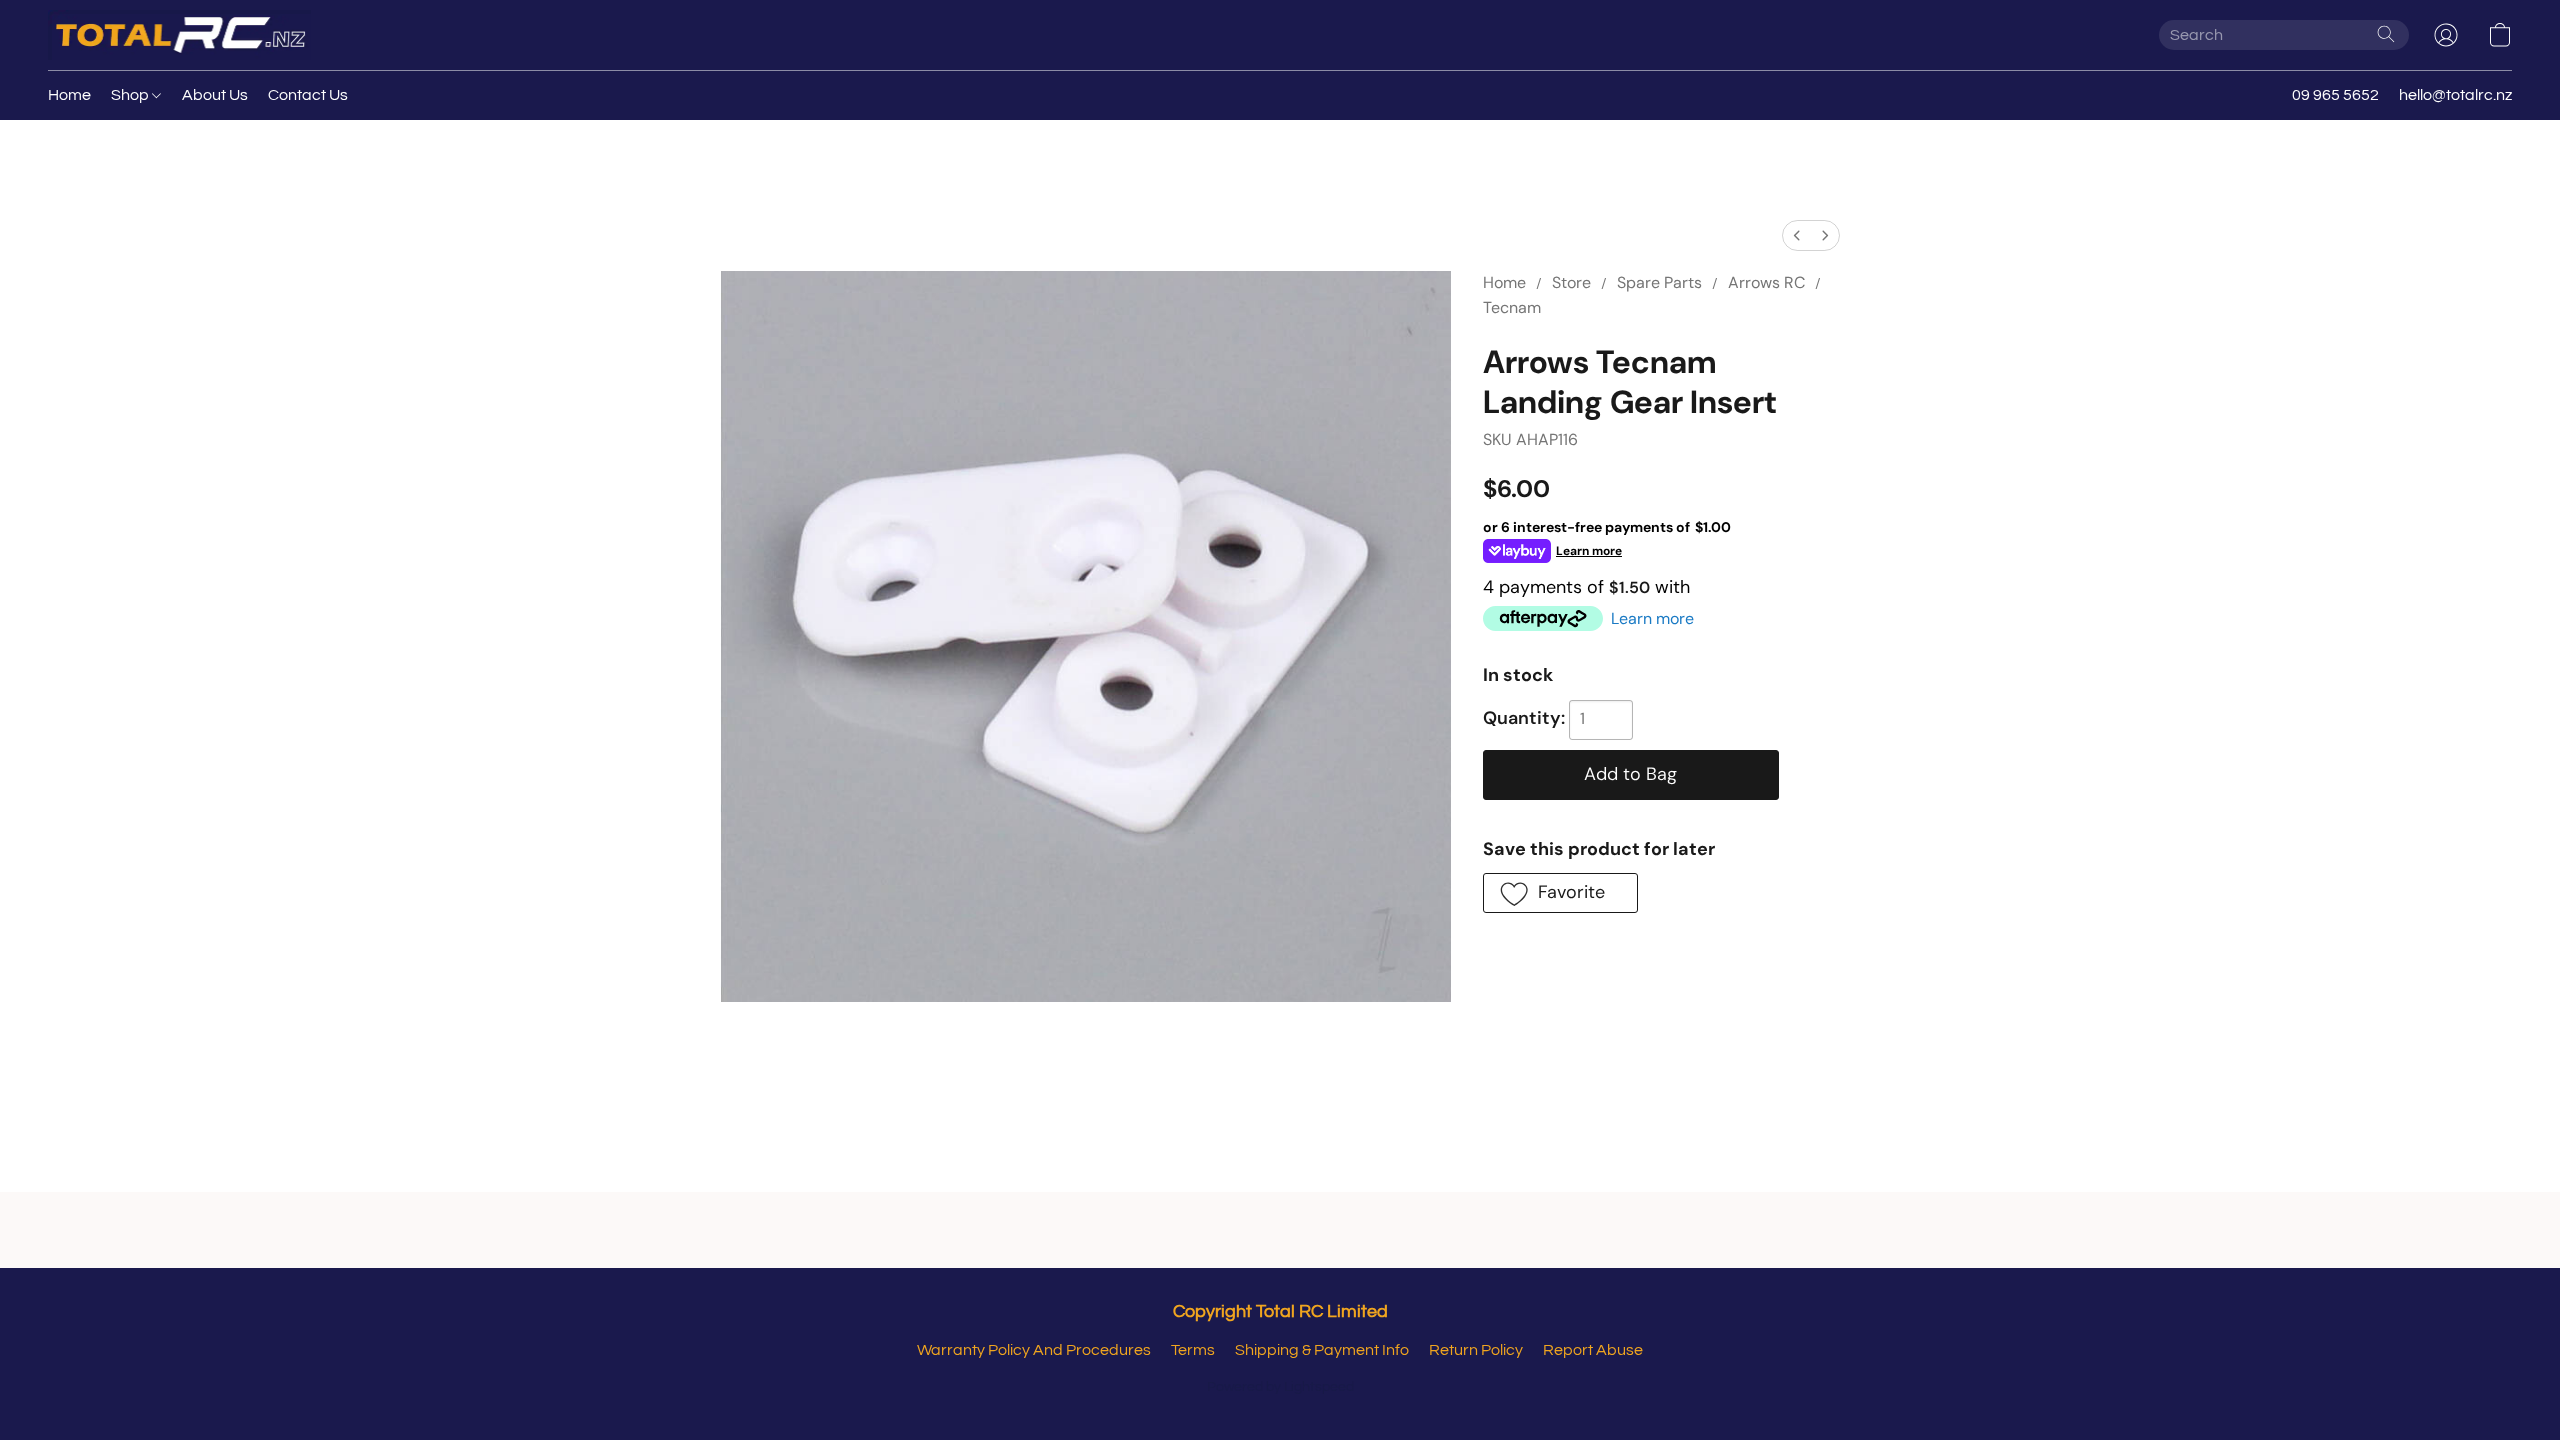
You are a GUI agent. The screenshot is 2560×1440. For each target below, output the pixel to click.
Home (69, 95)
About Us (215, 95)
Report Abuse (1593, 1350)
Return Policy (1476, 1350)
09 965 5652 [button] (2335, 95)
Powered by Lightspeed (1280, 1387)
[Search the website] (2386, 34)
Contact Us (308, 95)
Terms (1193, 1350)
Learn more (1652, 618)
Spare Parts (1659, 282)
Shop (131, 95)
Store (1571, 282)
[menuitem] (1797, 235)
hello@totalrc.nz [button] (2455, 95)
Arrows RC (1766, 282)
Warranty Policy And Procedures (1034, 1350)
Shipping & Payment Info (1322, 1350)
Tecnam (1512, 307)
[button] (179, 35)
